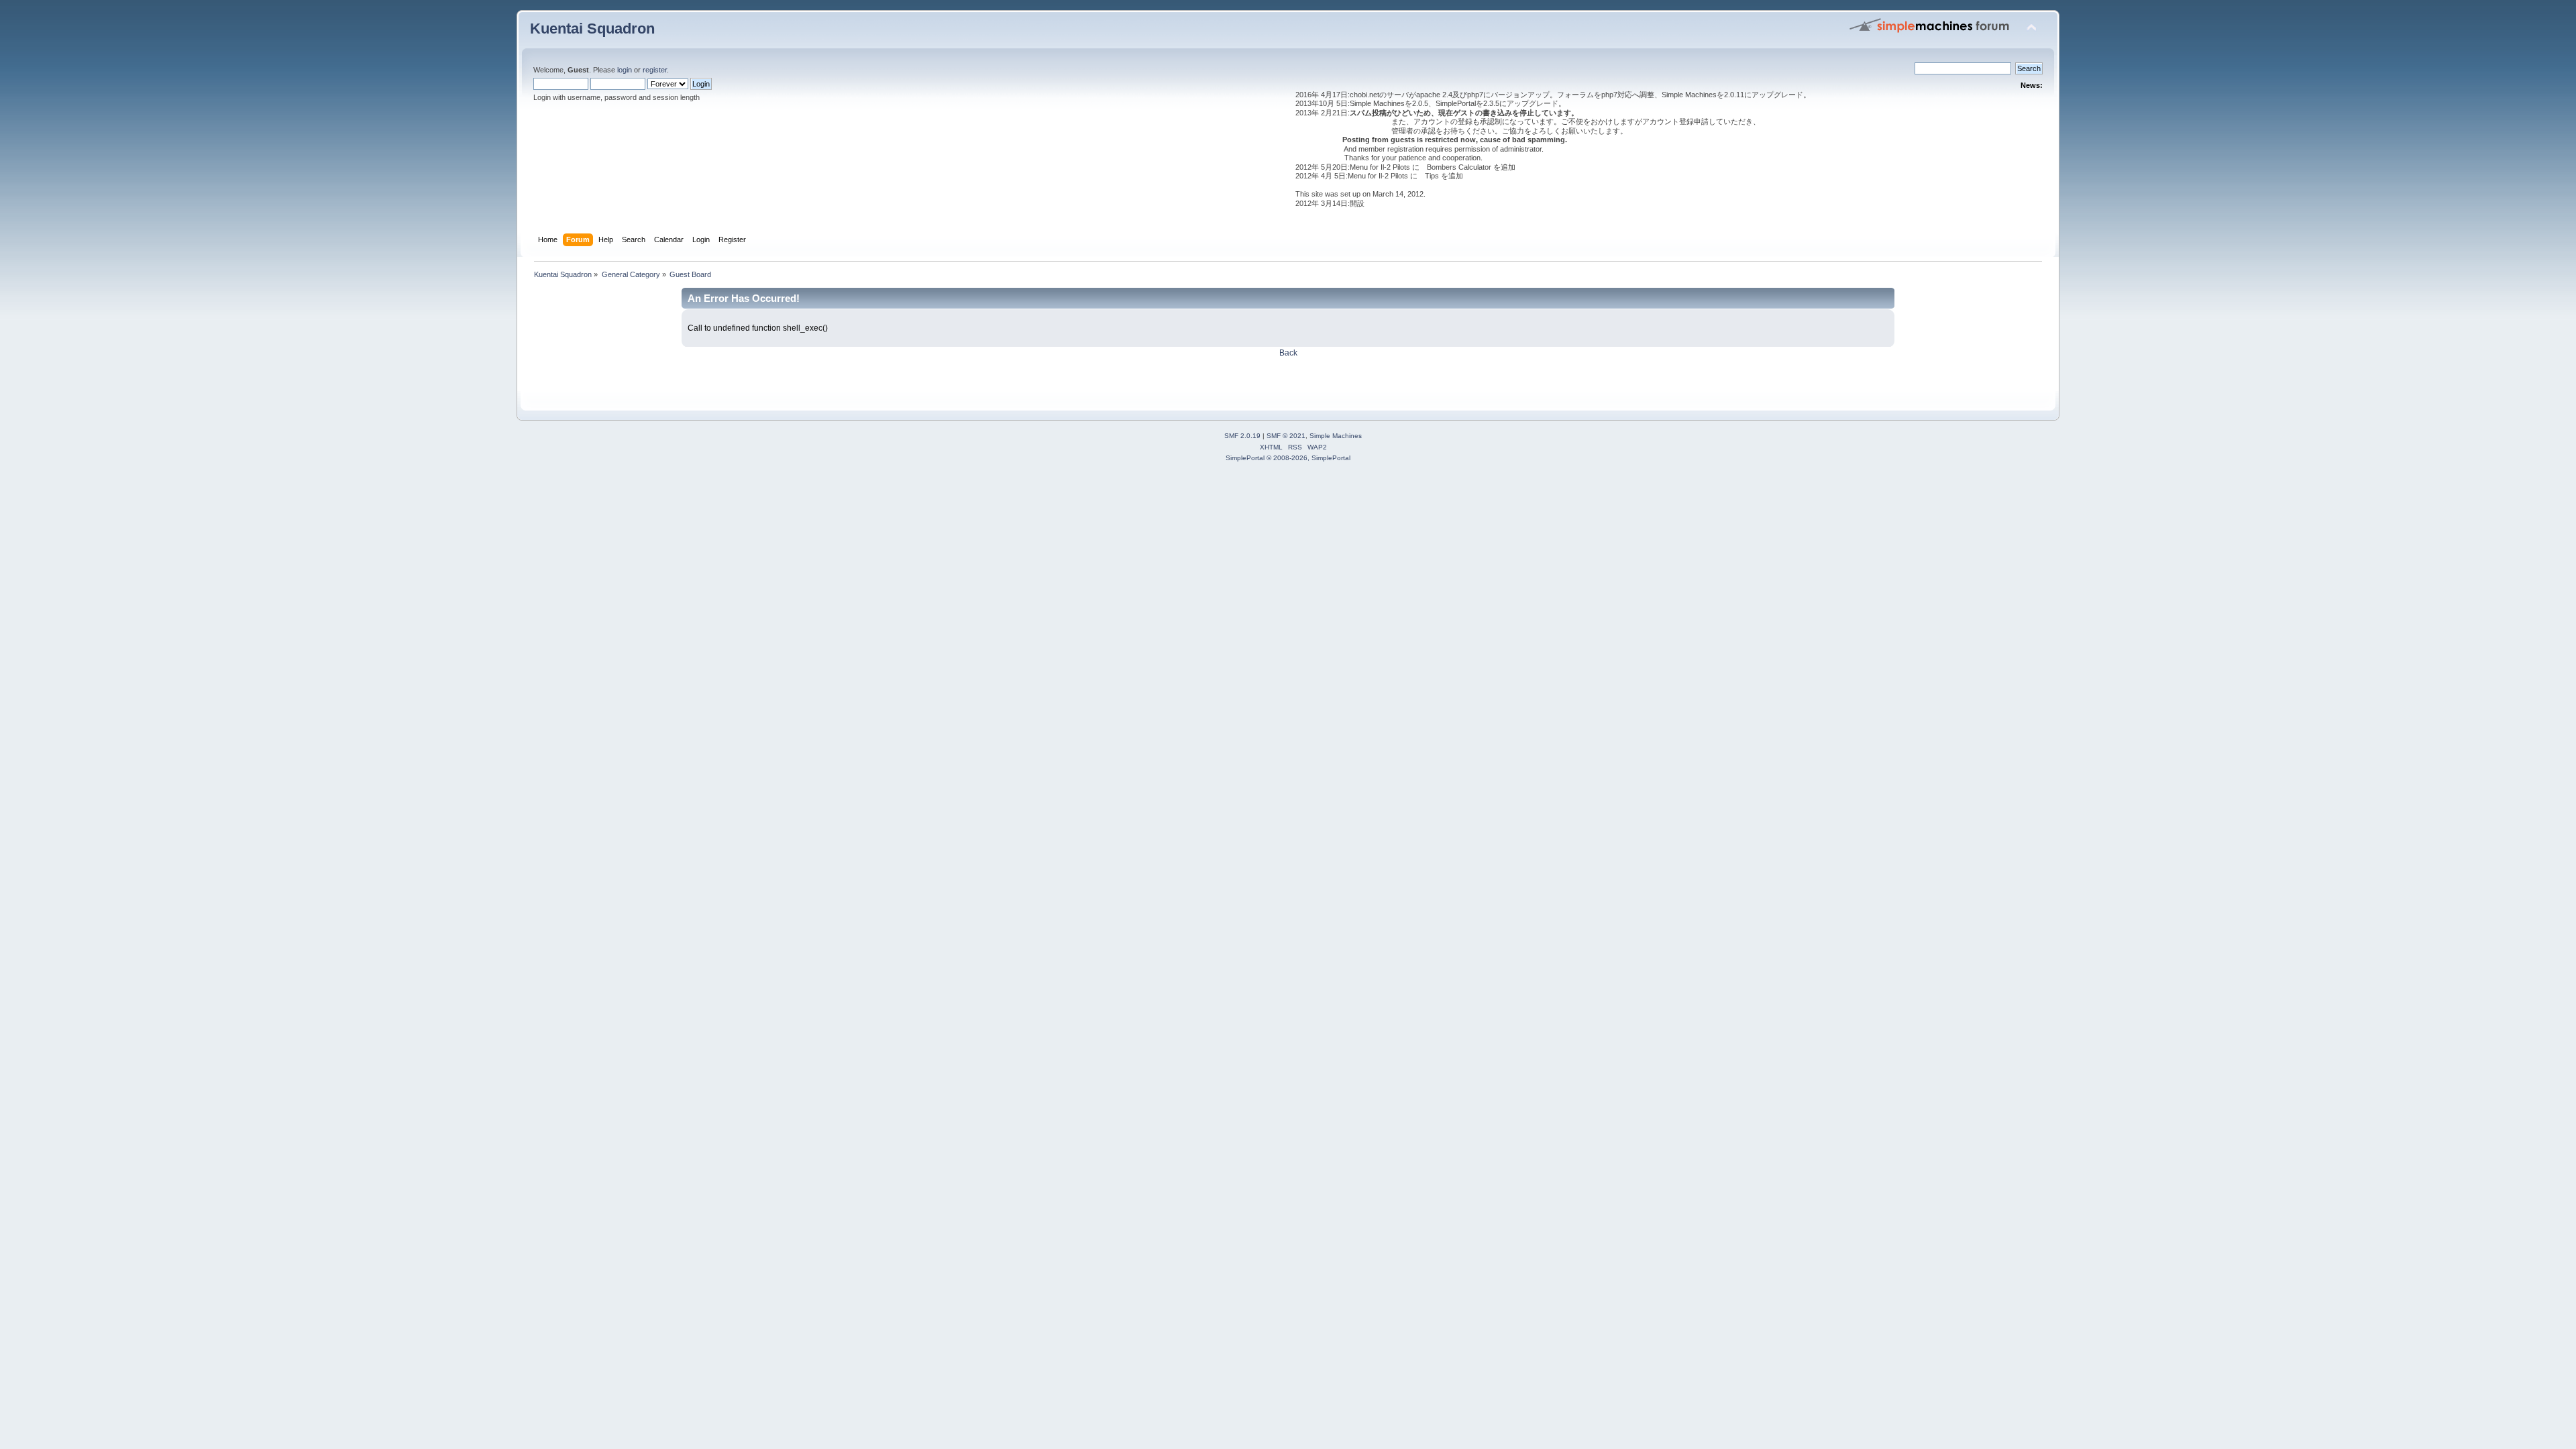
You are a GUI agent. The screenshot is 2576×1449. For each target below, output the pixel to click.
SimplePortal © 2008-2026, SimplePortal (1288, 458)
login (625, 70)
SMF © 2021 (1286, 436)
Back (1288, 353)
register (655, 70)
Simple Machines (1336, 436)
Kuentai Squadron (592, 29)
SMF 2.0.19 (1242, 436)
